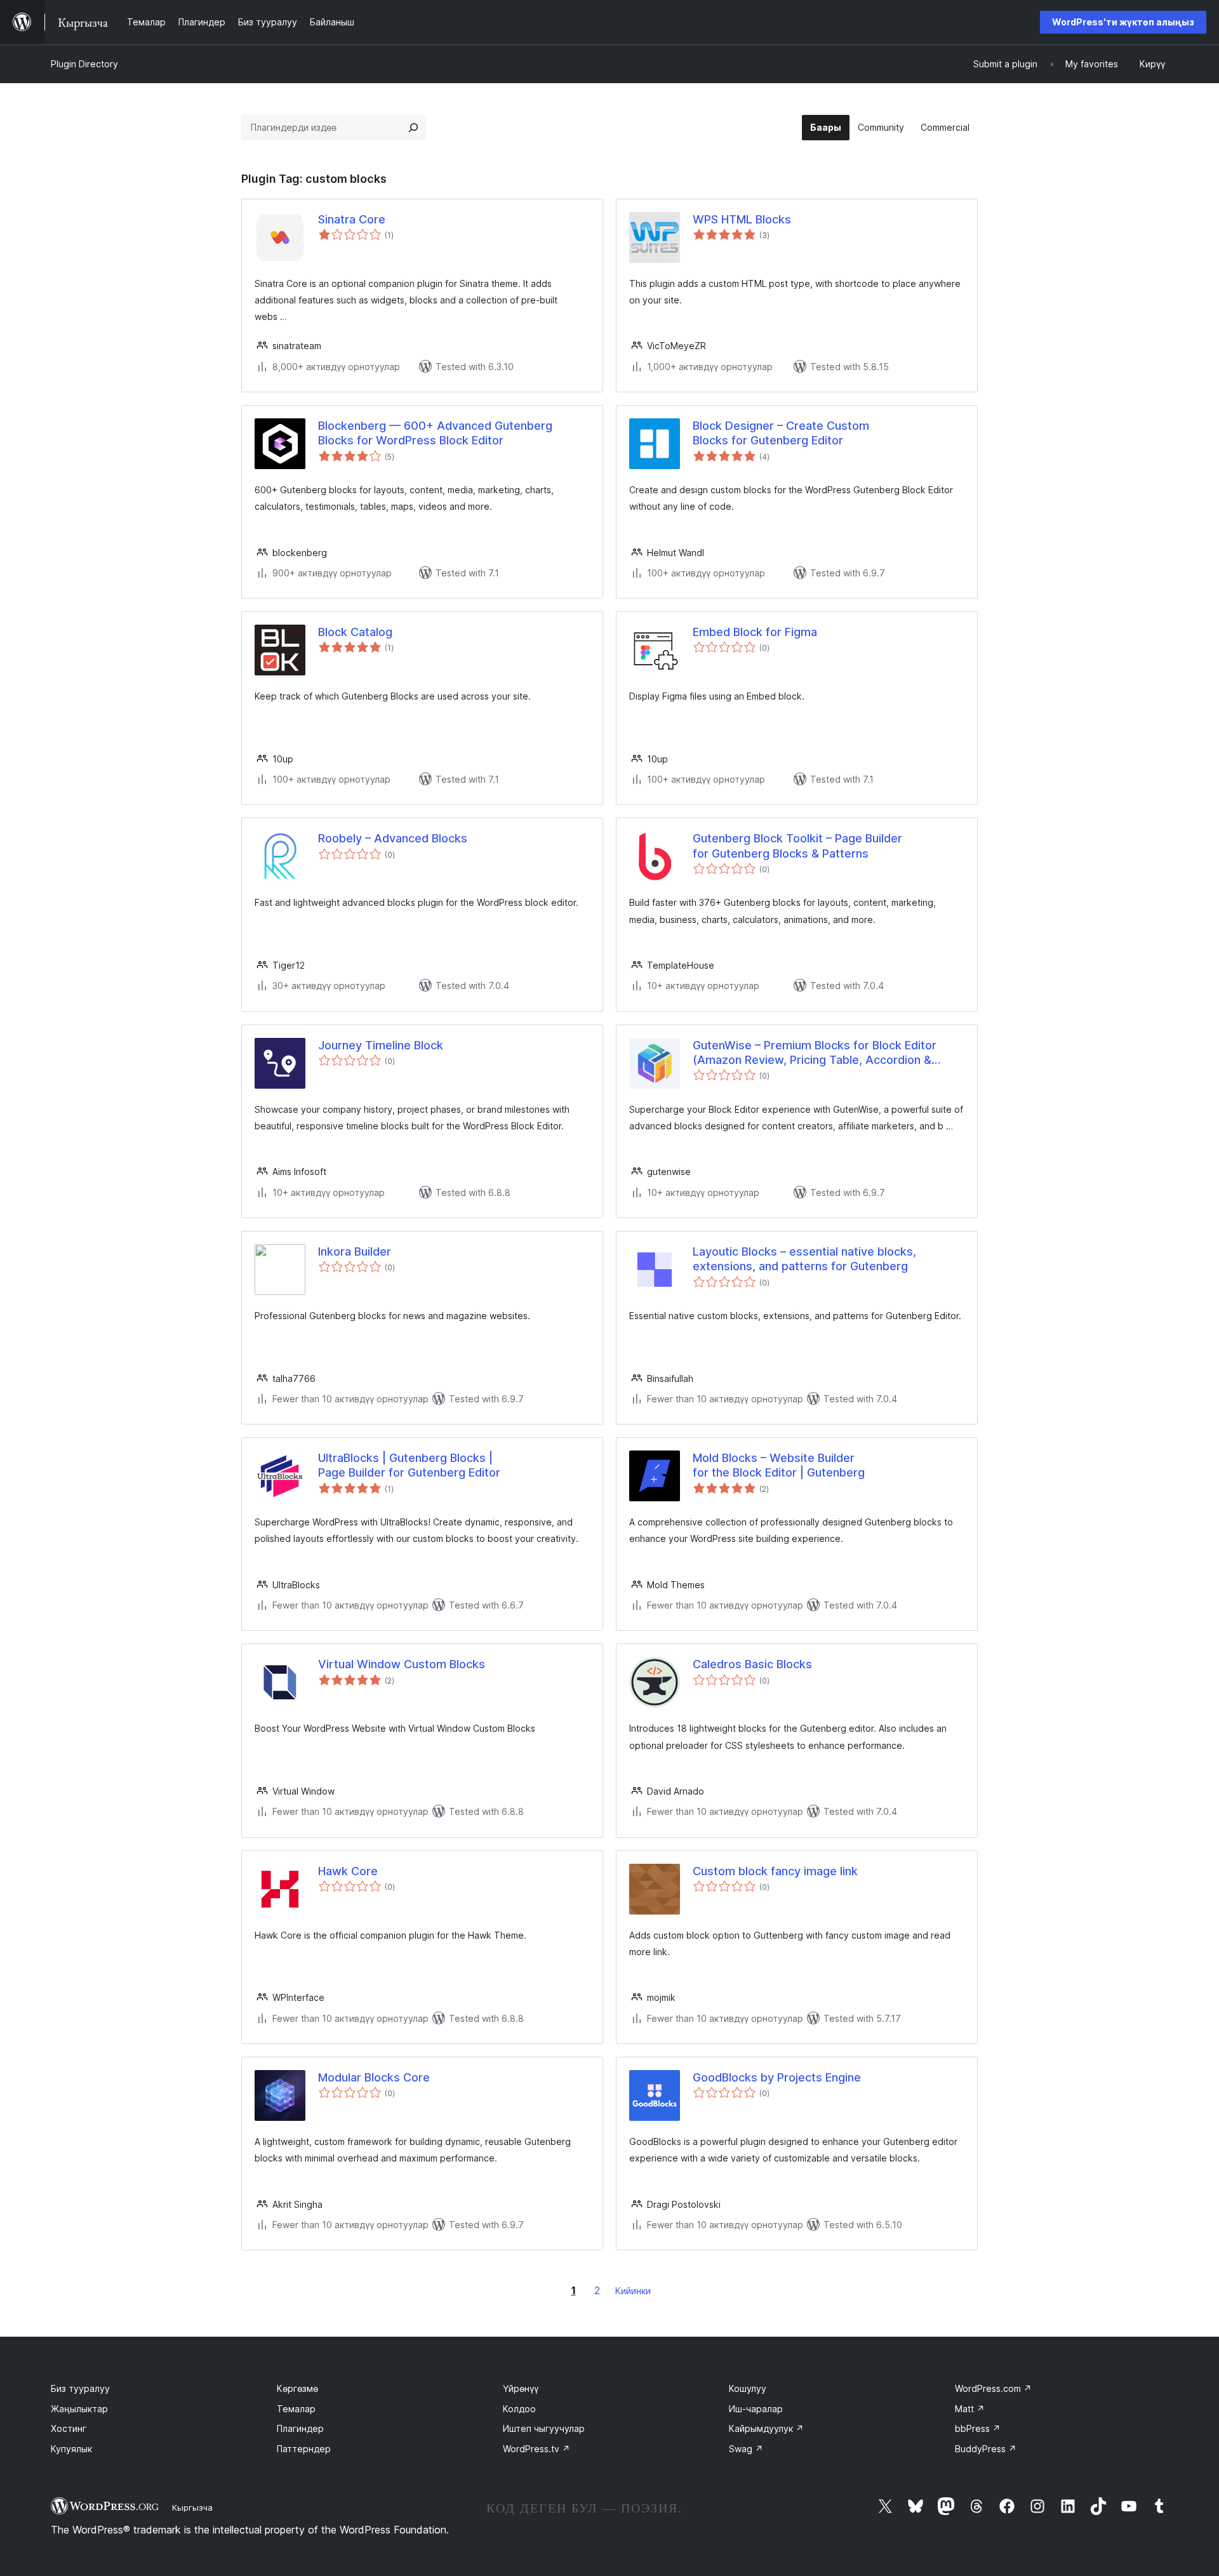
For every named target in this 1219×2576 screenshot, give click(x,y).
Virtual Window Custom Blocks (402, 1664)
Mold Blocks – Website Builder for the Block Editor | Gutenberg (779, 1465)
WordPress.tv (536, 2449)
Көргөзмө (297, 2388)
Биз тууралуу (80, 2388)
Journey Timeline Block (381, 1045)
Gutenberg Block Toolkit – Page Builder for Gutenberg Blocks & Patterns (797, 846)
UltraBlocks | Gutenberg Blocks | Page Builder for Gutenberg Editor (409, 1465)
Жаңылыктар (79, 2409)
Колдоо (519, 2409)
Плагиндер (300, 2428)
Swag (746, 2449)
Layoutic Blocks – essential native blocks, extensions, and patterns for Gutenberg (804, 1259)
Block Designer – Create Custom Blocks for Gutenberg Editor (781, 433)
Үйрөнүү (521, 2388)
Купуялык (71, 2449)
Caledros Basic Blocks (752, 1664)
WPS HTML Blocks (742, 219)
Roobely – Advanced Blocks (393, 838)
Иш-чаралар (756, 2409)
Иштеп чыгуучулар (544, 2428)
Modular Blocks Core (374, 2077)
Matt (970, 2409)
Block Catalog (355, 632)
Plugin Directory (84, 64)
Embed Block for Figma (755, 632)
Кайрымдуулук (766, 2428)
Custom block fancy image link (775, 1871)
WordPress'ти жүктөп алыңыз (1123, 22)
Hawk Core (348, 1871)
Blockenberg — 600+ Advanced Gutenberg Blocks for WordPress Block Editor (435, 433)
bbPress (978, 2428)
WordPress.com (993, 2388)
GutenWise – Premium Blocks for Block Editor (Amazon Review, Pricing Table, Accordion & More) (815, 1053)
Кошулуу (748, 2388)
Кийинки (633, 2291)
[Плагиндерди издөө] (413, 128)
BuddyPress (986, 2449)
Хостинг (69, 2428)
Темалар (296, 2409)
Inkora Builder (355, 1251)
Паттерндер (304, 2449)
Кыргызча (192, 2507)
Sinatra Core (352, 219)
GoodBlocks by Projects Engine (777, 2077)
